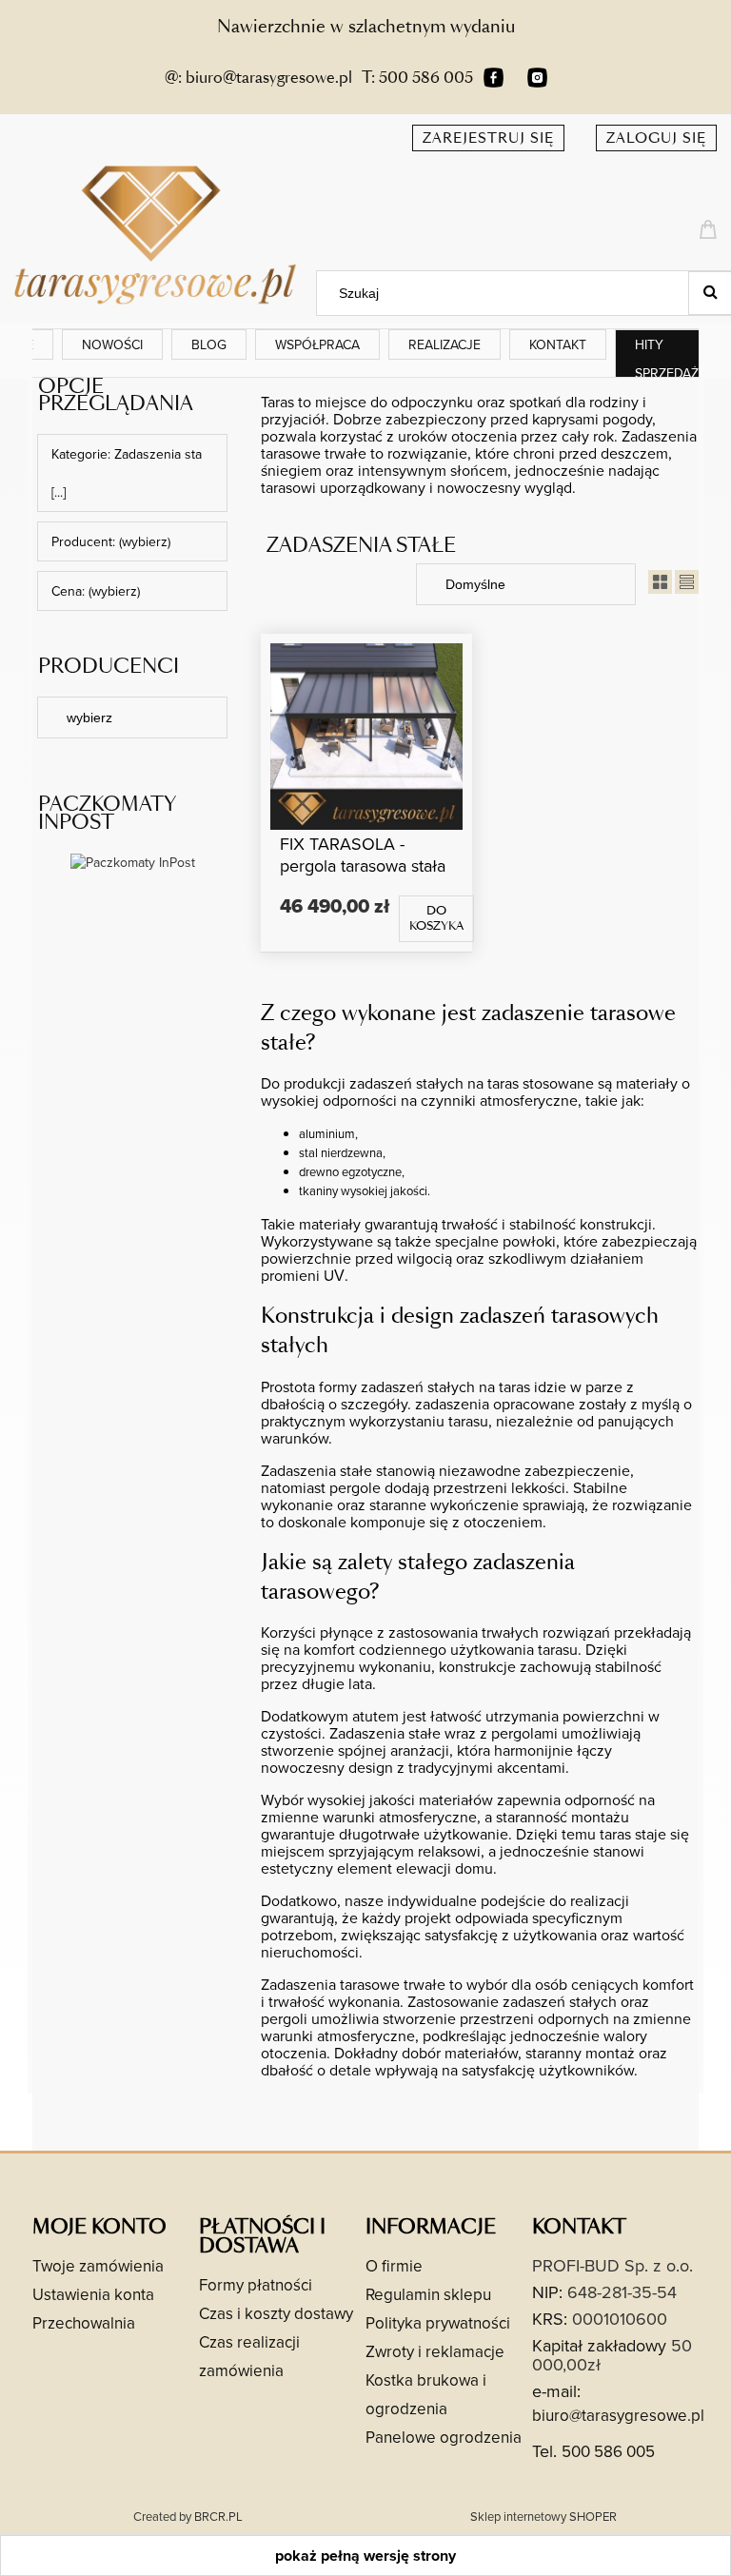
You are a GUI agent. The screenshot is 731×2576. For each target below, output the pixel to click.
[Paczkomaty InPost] (133, 861)
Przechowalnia (84, 2323)
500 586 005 (608, 2451)
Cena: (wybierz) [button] (96, 591)
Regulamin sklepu (428, 2294)
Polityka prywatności (438, 2323)
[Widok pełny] (687, 584)
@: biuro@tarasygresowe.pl (258, 78)
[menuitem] (112, 344)
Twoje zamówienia (98, 2266)
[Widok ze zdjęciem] (660, 584)
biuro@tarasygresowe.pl (618, 2415)
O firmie (394, 2266)
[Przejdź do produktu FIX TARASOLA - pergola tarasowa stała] (366, 736)
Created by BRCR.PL (188, 2516)
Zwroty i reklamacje (435, 2351)
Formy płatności (256, 2285)
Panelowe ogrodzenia (444, 2437)
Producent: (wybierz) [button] (111, 541)
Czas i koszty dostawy (276, 2313)
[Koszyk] (711, 227)
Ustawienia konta (93, 2294)
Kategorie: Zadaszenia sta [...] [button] (127, 473)
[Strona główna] (158, 233)
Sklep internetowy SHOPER (543, 2516)
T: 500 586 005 (417, 78)
